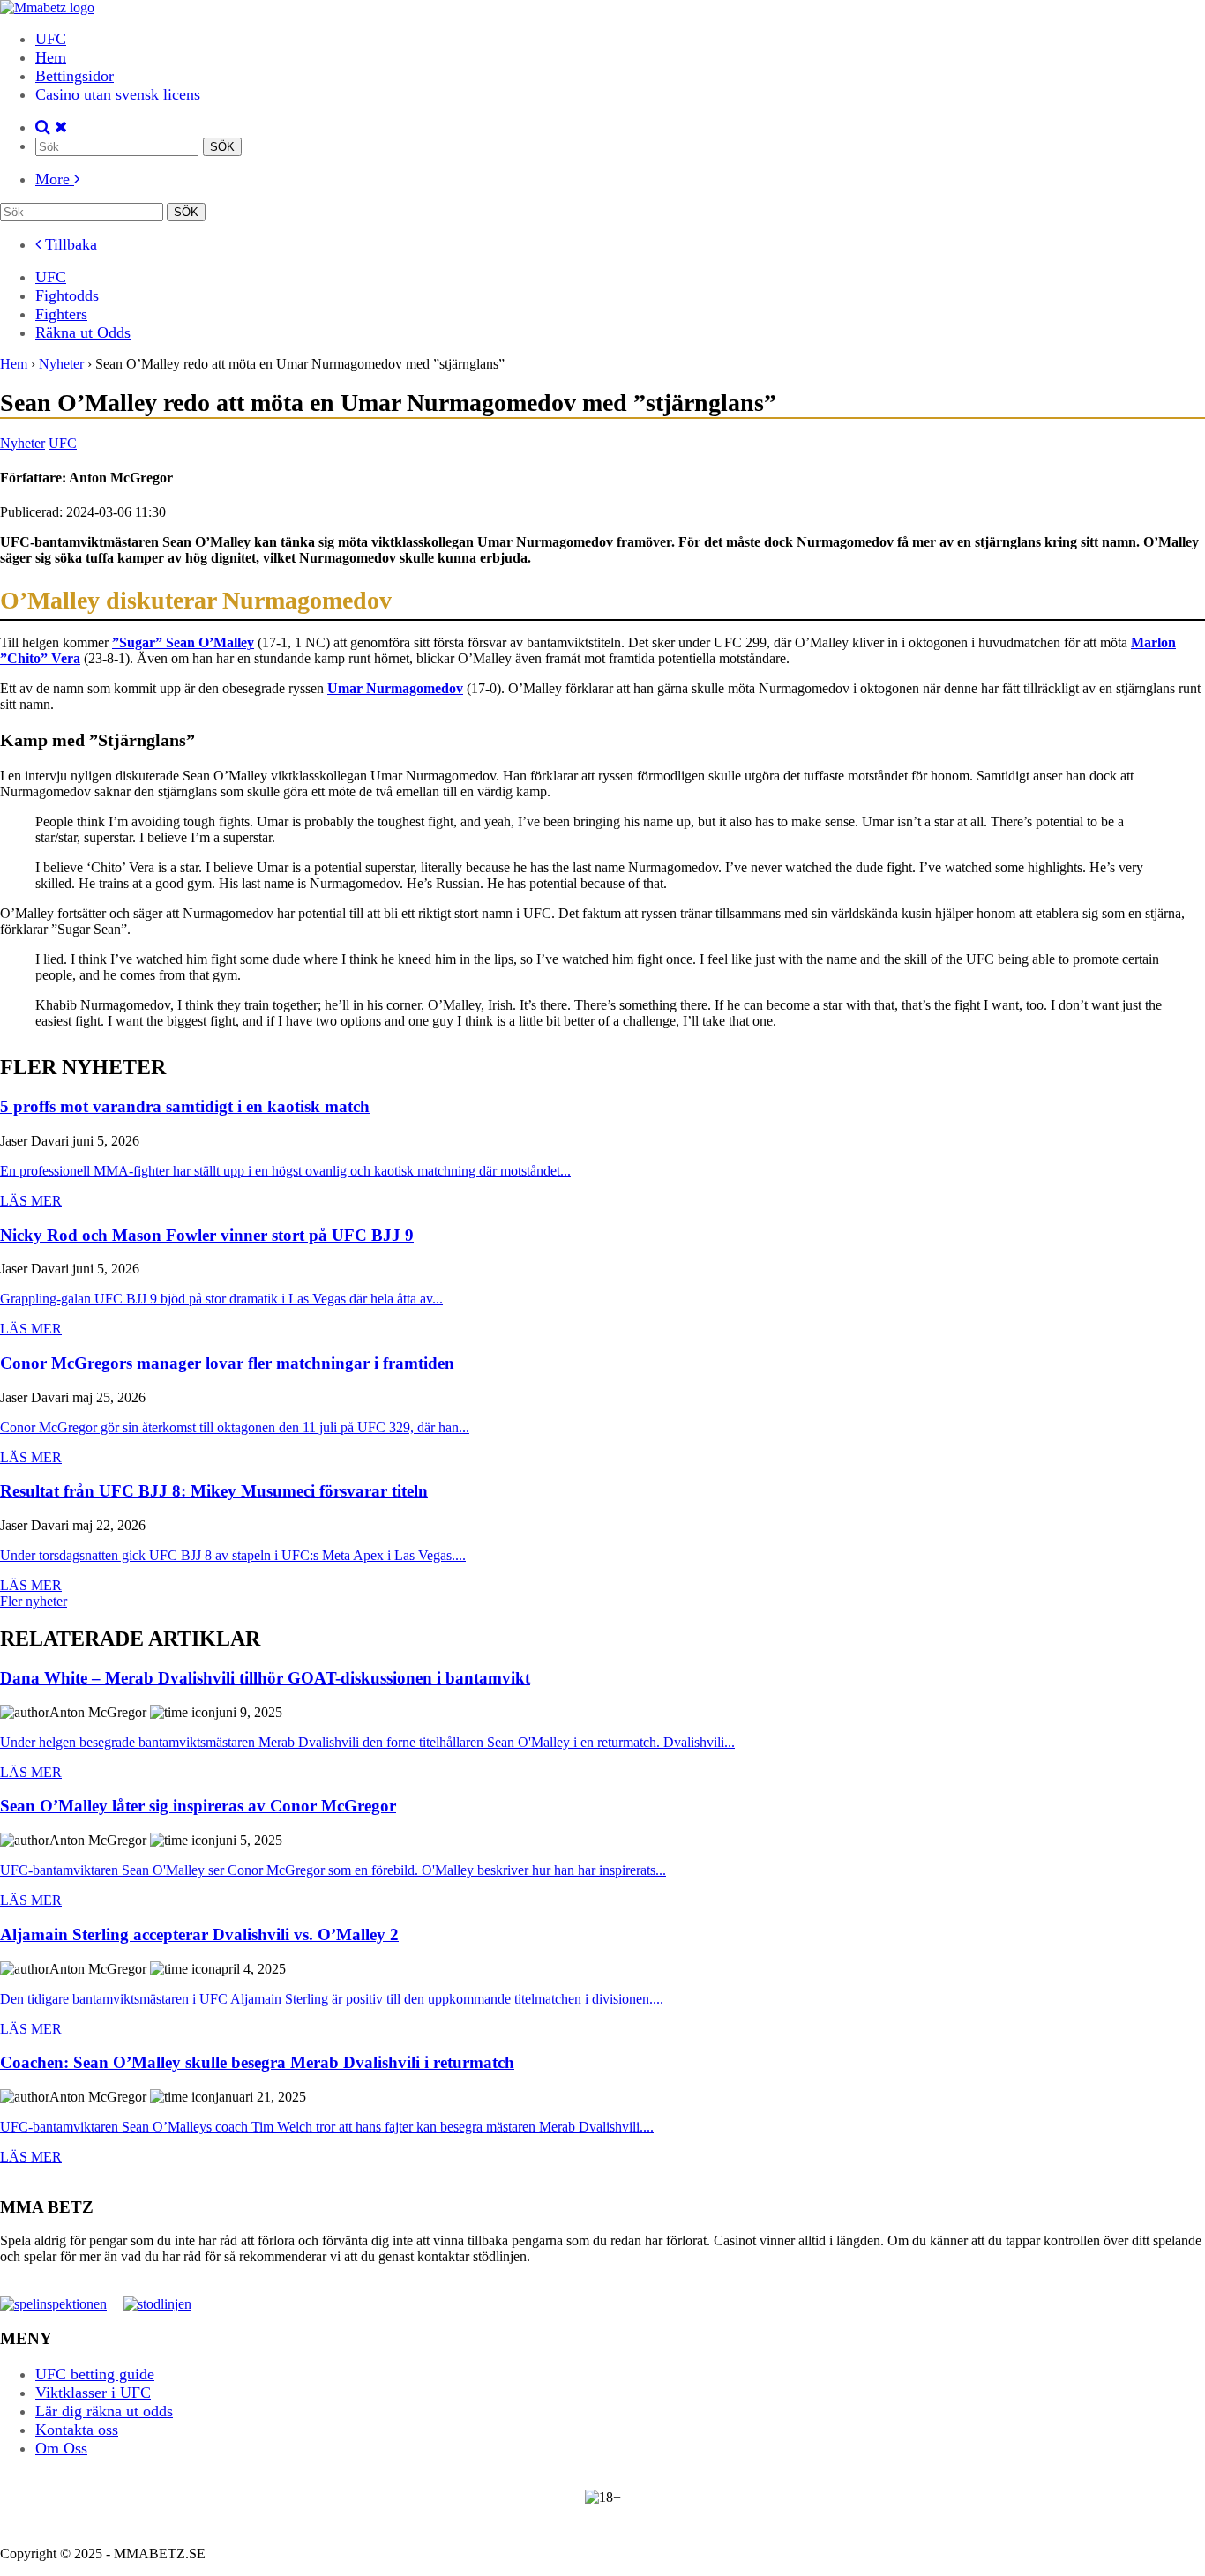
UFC (51, 39)
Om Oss (61, 2448)
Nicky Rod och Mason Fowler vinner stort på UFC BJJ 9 (207, 1236)
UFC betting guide (95, 2374)
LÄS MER (31, 1201)
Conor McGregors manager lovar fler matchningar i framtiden (227, 1364)
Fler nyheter (34, 1601)
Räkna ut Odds (83, 332)
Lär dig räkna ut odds (104, 2411)
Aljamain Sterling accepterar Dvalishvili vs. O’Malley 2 (199, 1935)
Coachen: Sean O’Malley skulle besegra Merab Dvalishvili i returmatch (257, 2063)
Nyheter (22, 443)
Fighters (61, 314)
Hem (51, 57)
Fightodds (67, 295)
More (55, 179)
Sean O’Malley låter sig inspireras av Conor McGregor (198, 1807)
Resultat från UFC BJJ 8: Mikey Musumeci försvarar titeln (214, 1492)
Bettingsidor (75, 76)
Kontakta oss (77, 2430)
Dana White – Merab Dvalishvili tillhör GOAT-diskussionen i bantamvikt (265, 1679)
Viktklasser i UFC (93, 2393)
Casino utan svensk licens (118, 94)
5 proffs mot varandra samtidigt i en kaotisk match (185, 1107)
